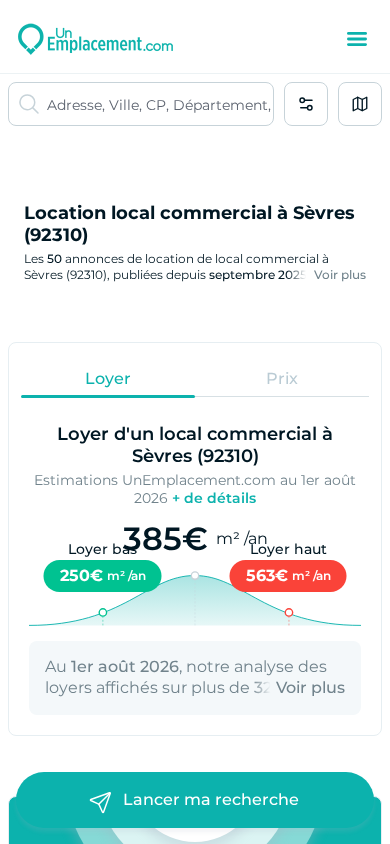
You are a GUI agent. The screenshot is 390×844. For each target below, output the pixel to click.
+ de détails (214, 498)
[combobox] (160, 104)
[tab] (108, 378)
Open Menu (357, 39)
